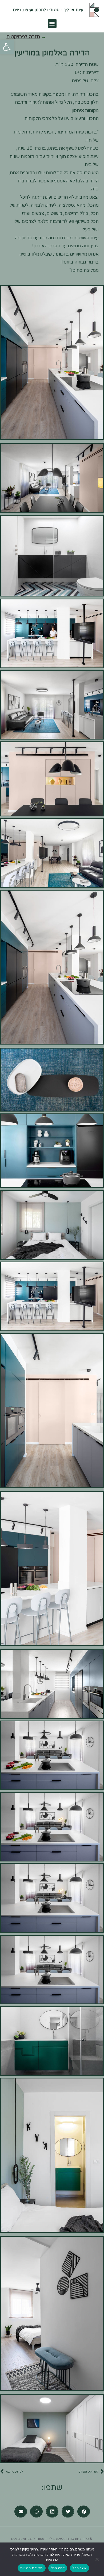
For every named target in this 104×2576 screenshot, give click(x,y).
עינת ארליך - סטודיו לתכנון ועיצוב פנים (48, 10)
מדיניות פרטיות (32, 2568)
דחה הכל (58, 2568)
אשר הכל (79, 2568)
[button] (7, 47)
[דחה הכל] (97, 2559)
